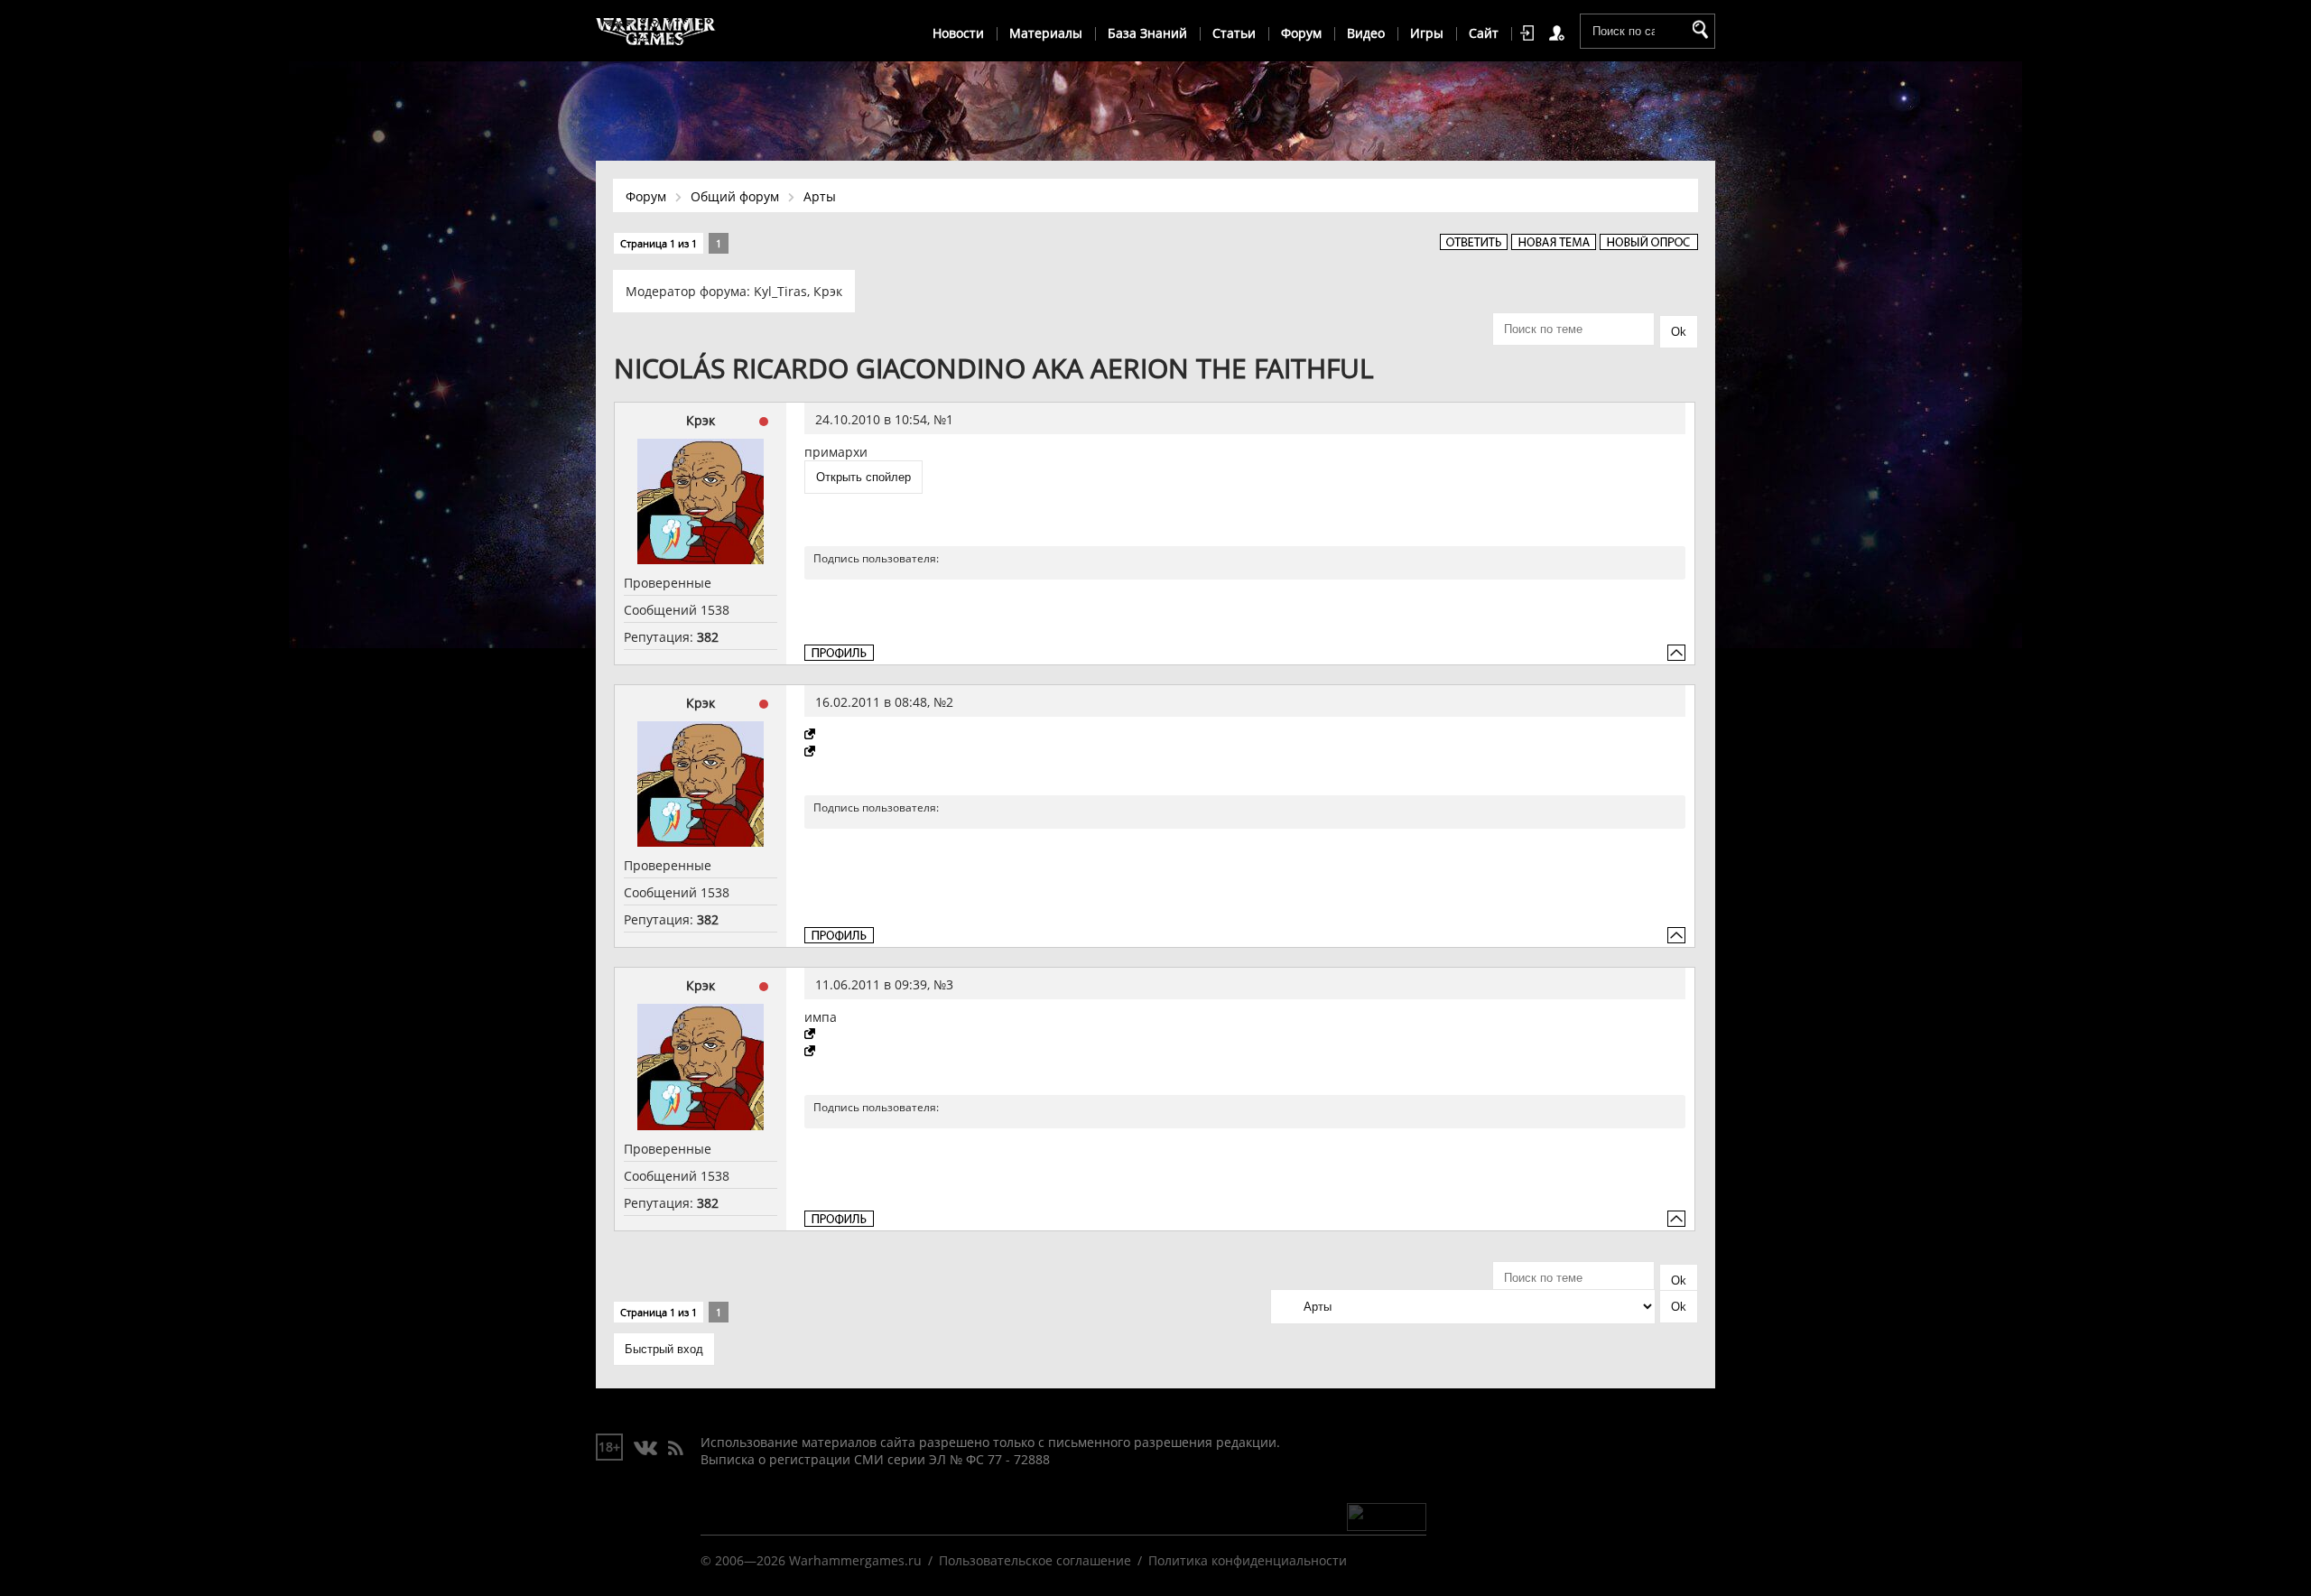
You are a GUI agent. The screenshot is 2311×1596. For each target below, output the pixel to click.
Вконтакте (646, 1449)
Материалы (1046, 33)
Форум (1301, 33)
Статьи (1234, 33)
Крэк (828, 291)
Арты (820, 196)
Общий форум (735, 196)
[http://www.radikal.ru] (811, 734)
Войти (1530, 33)
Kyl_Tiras (780, 291)
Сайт (1484, 33)
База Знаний (1147, 33)
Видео (1366, 33)
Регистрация (1560, 33)
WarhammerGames (656, 32)
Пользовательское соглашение (1035, 1560)
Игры (1427, 33)
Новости (958, 33)
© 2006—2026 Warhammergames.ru (811, 1560)
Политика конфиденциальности (1248, 1560)
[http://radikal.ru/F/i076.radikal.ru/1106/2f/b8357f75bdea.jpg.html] (811, 1034)
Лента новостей (675, 1449)
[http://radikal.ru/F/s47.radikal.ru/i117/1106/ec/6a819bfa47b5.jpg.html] (811, 1051)
